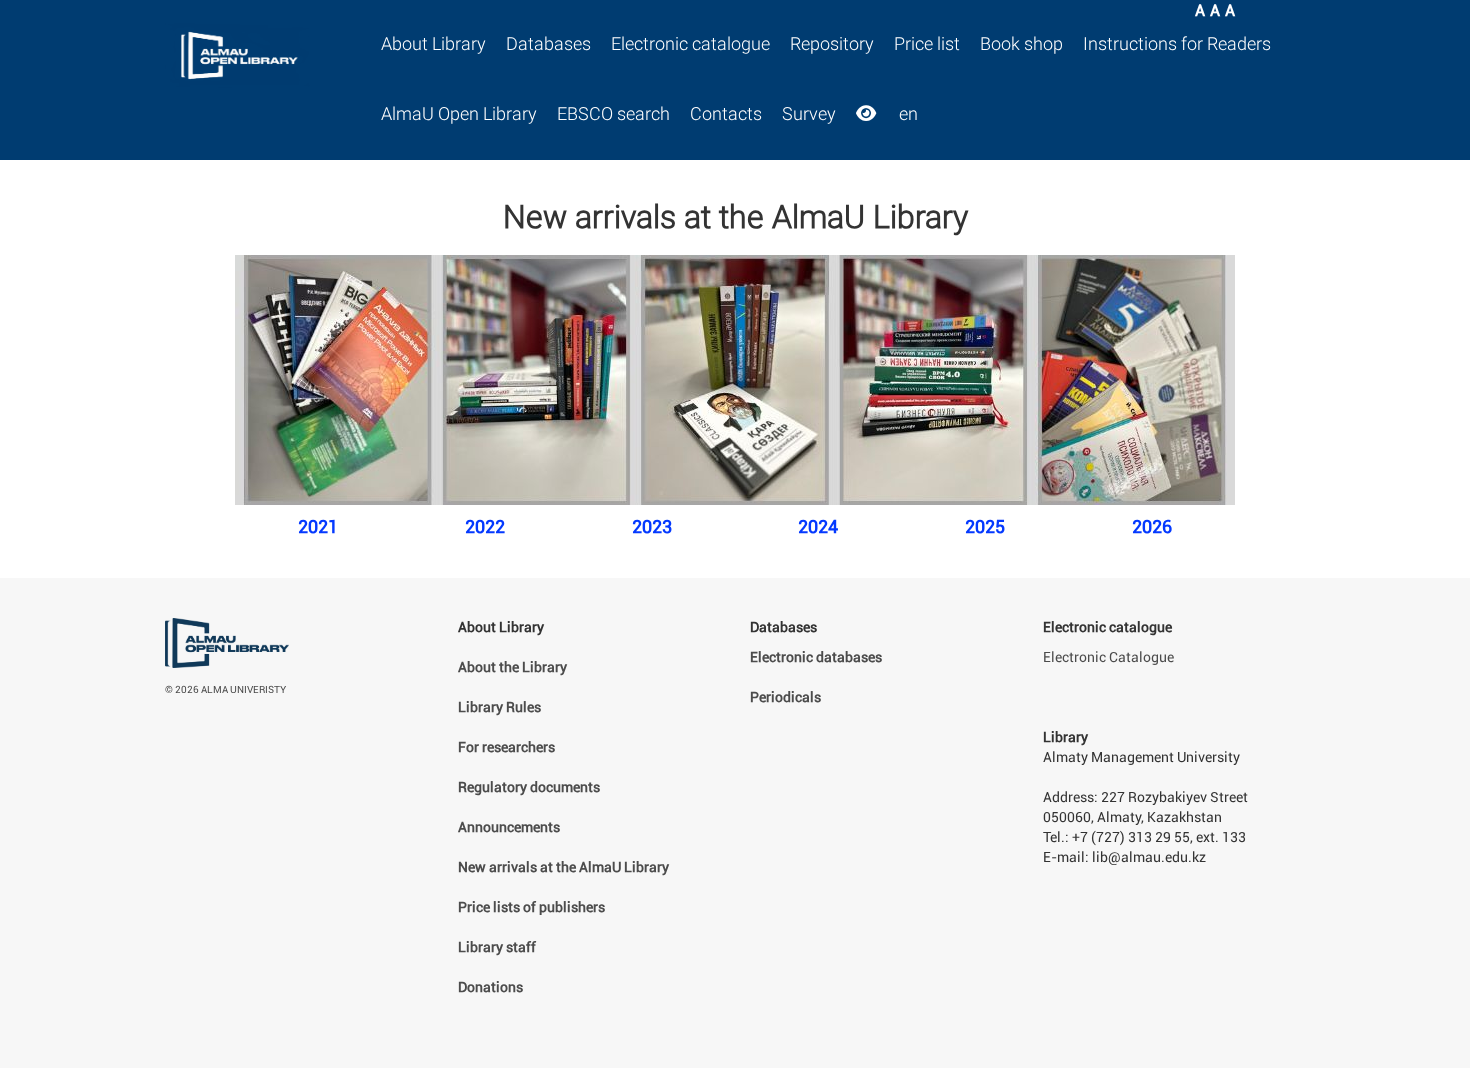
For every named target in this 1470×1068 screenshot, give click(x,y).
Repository (832, 44)
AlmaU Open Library (459, 114)
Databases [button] (548, 44)
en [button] (908, 114)
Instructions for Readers (1177, 44)
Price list (927, 44)
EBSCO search (613, 114)
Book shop (1021, 44)
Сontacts (726, 114)
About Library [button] (433, 44)
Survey (809, 114)
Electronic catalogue (690, 44)
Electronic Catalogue (1108, 657)
